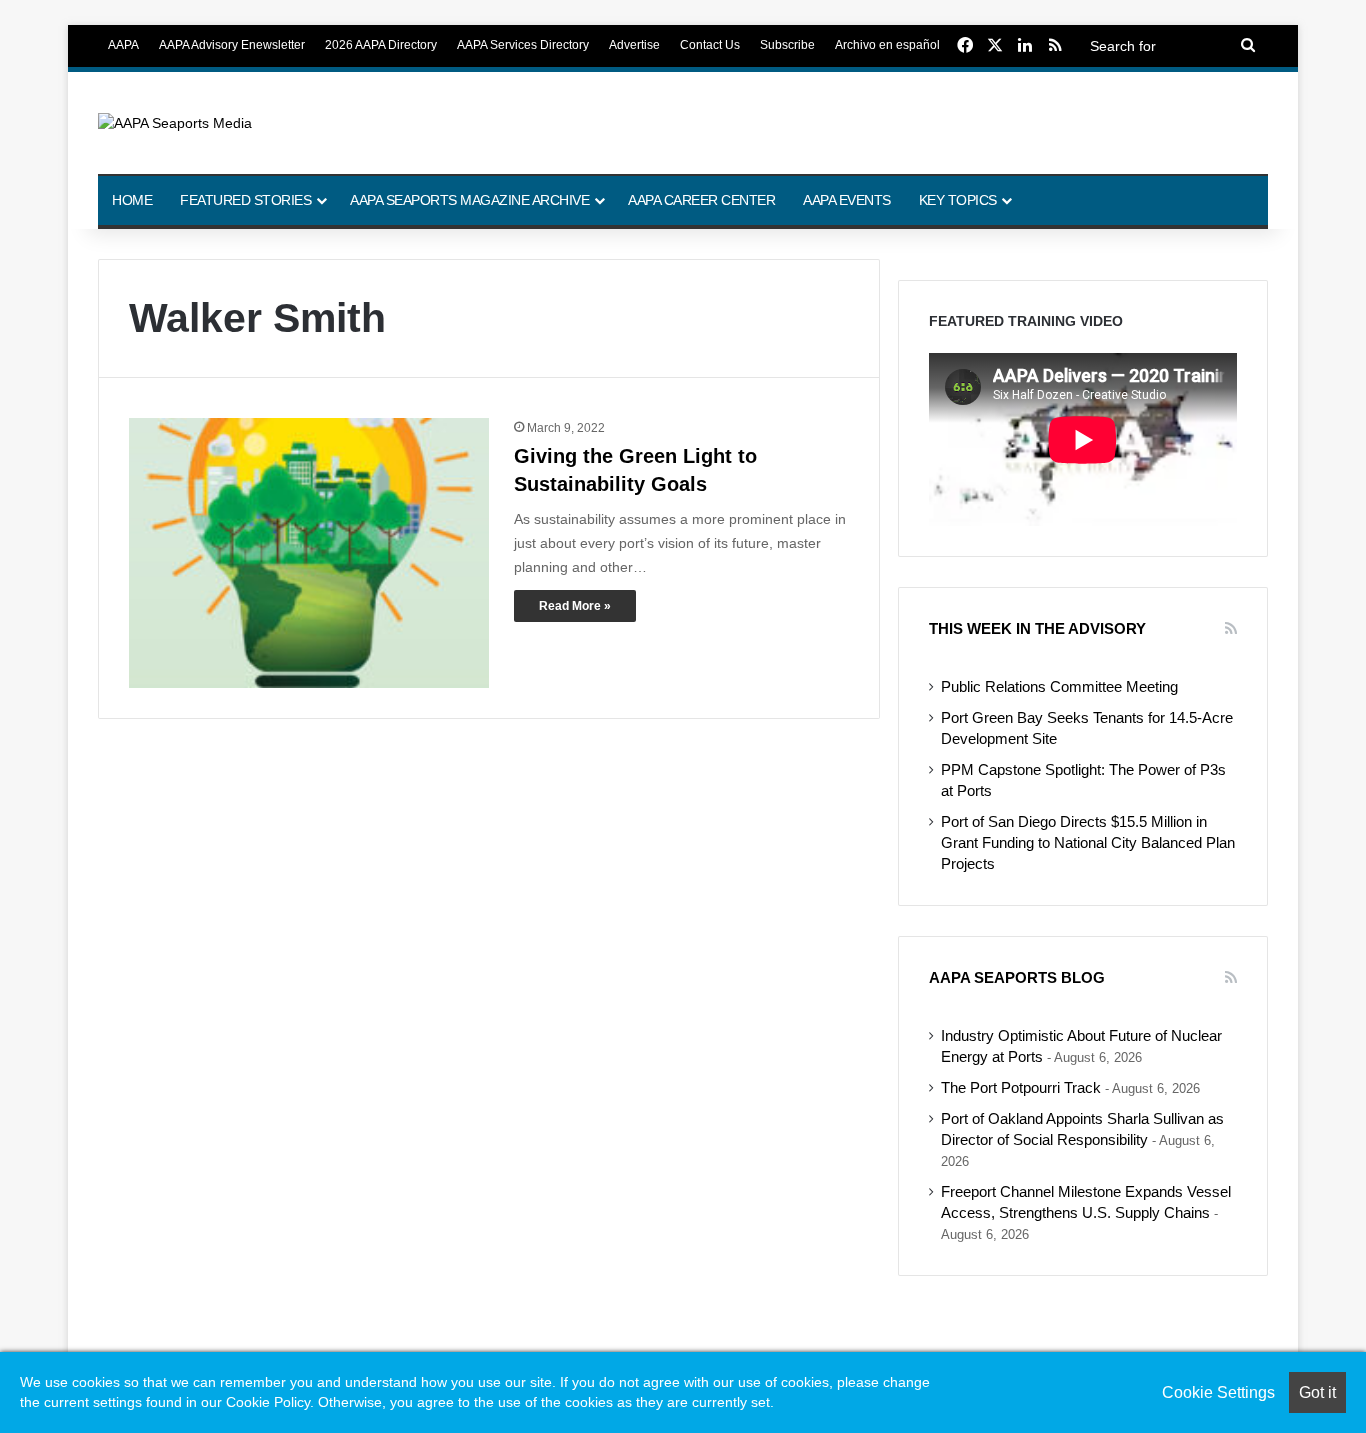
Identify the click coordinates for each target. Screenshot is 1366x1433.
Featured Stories (245, 200)
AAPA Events (847, 200)
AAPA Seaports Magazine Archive (469, 200)
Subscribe (787, 45)
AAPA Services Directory (523, 45)
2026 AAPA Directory (381, 45)
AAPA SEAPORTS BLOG (1017, 977)
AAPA (123, 45)
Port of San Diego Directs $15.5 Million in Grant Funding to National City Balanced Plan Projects (1088, 843)
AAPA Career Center (701, 200)
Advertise (634, 45)
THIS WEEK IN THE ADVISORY (1037, 628)
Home (132, 200)
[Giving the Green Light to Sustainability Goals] (309, 553)
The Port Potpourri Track (1021, 1088)
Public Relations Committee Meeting (1059, 687)
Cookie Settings (1218, 1392)
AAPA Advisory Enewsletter (232, 45)
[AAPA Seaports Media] (175, 123)
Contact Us (710, 45)
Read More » (575, 606)
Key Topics (958, 200)
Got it (1317, 1392)
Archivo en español (887, 45)
